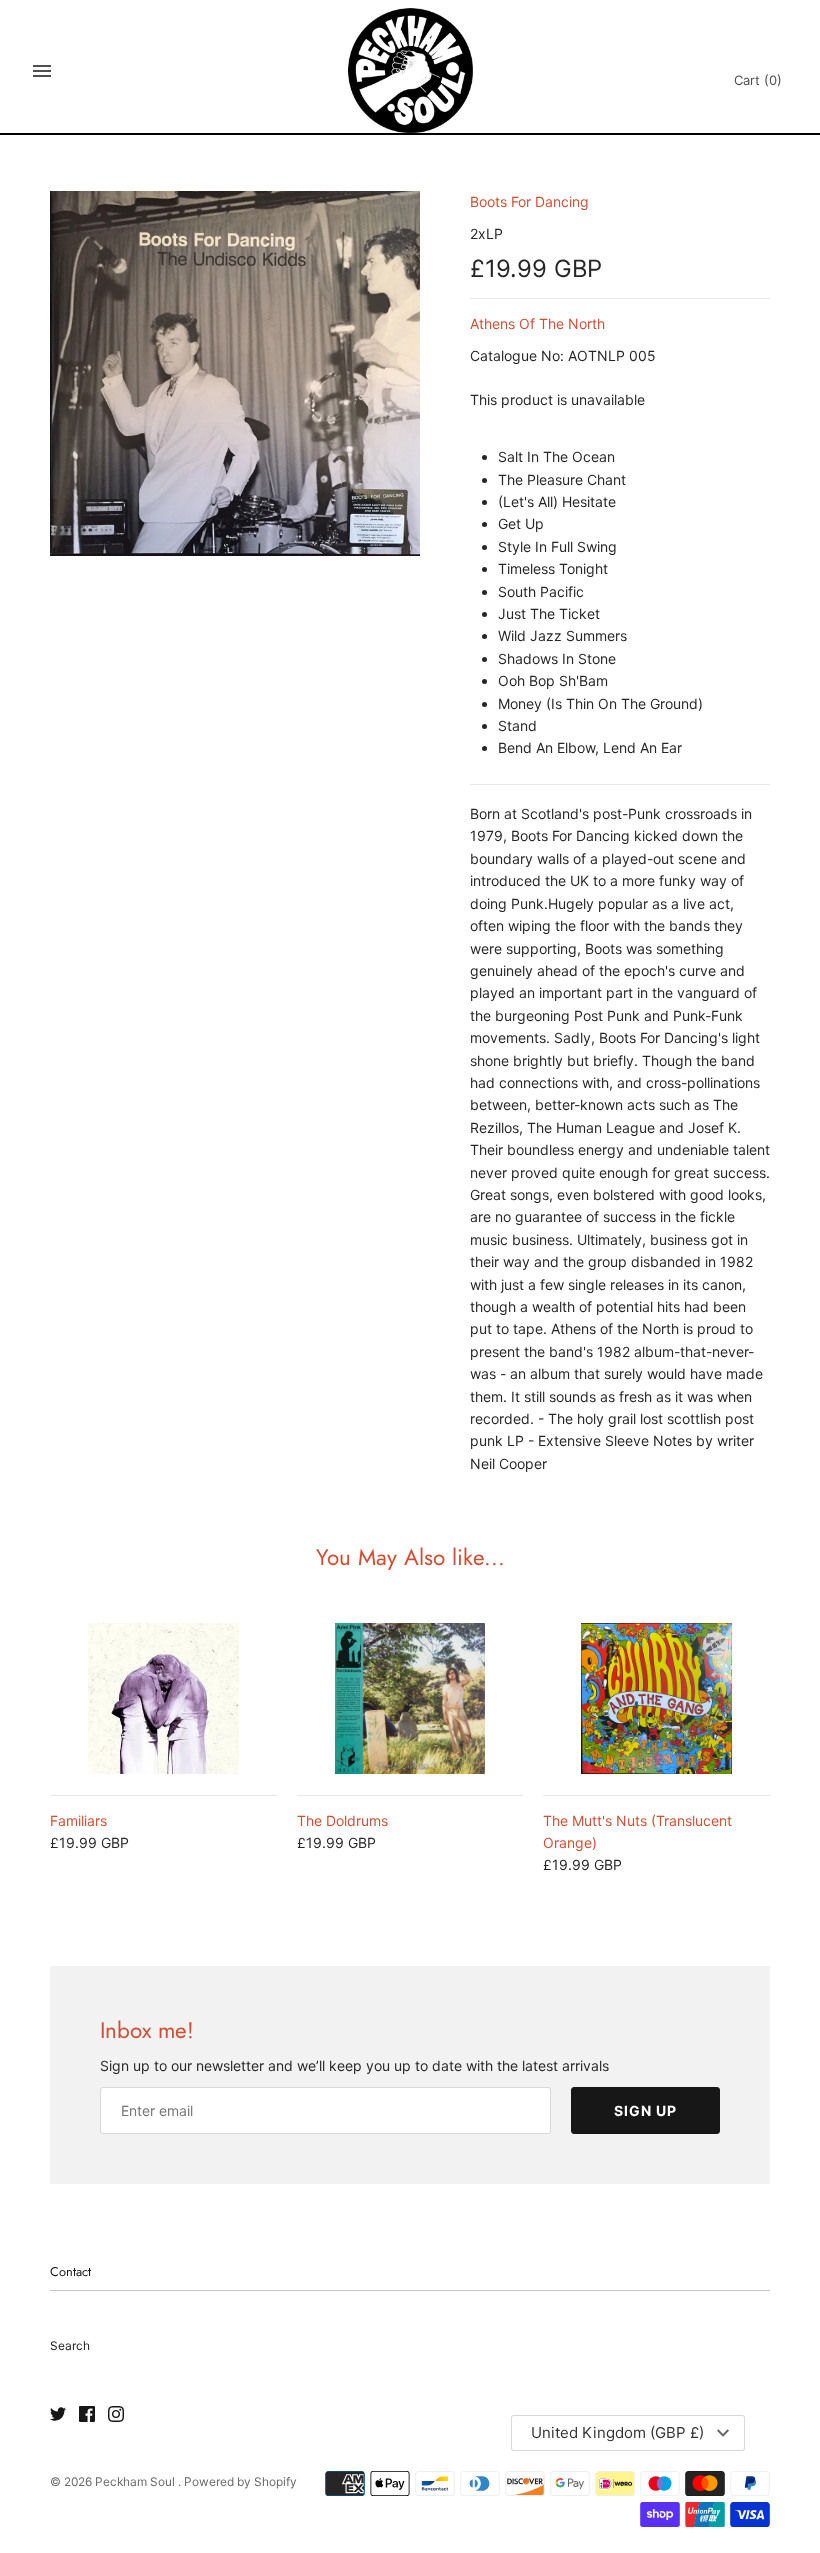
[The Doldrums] (410, 1698)
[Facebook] (87, 2415)
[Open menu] (42, 71)
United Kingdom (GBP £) (617, 2432)
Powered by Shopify (240, 2481)
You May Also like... (410, 1557)
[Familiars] (163, 1698)
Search (70, 2345)
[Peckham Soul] (410, 70)
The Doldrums (342, 1820)
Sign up (645, 2110)
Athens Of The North (537, 323)
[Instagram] (116, 2415)
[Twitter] (58, 2415)
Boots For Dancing (529, 201)
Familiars (78, 1820)
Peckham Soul (136, 2481)
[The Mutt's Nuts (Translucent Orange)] (656, 1698)
